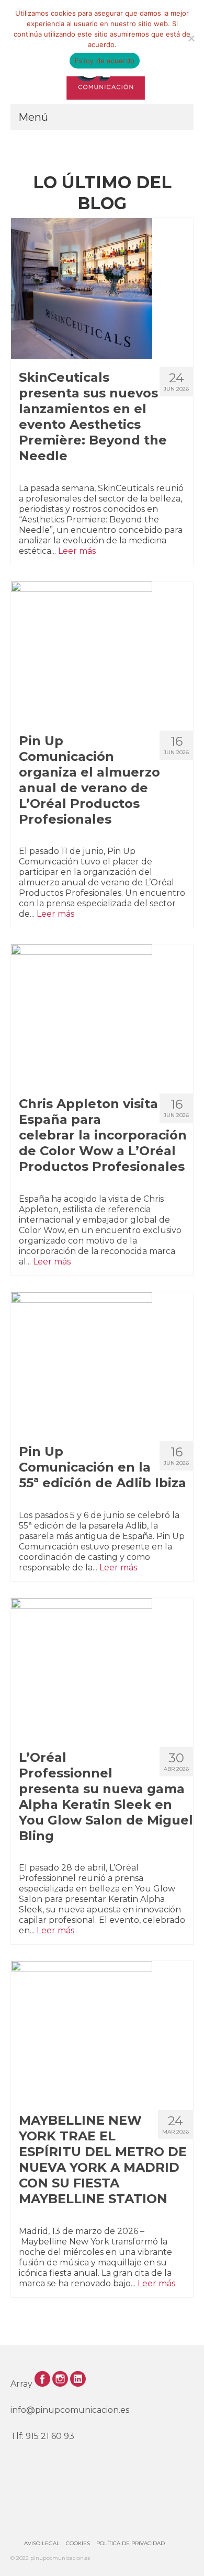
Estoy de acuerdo (105, 61)
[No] (191, 38)
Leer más (77, 551)
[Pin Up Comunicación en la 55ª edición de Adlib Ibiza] (102, 1363)
